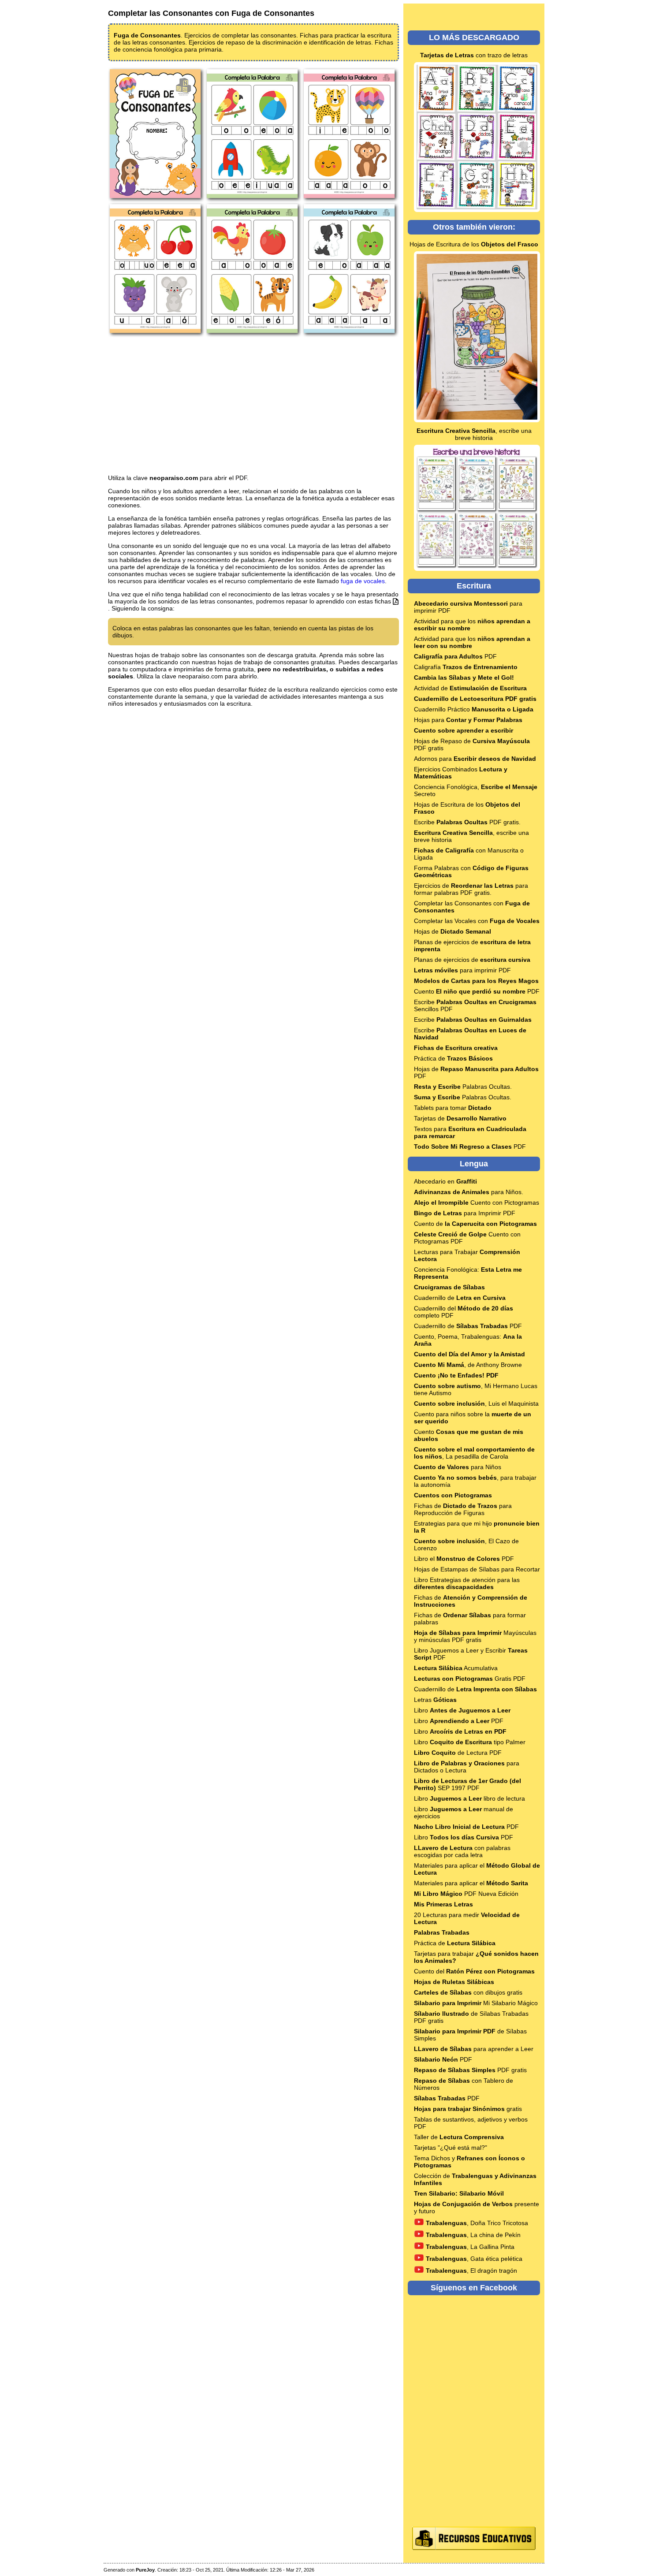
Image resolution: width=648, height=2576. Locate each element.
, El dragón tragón (471, 2271)
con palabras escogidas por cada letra (462, 1851)
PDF (455, 656)
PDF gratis (470, 2070)
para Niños (458, 1467)
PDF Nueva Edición (466, 1894)
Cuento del (474, 1971)
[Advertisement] (253, 406)
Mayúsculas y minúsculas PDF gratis (475, 1636)
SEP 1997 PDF (467, 1784)
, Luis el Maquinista (476, 1403)
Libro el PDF (464, 1559)
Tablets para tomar (453, 1108)
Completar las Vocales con (477, 921)
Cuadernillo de (460, 1298)
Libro (462, 1710)
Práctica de (453, 1058)
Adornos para (475, 759)
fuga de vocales (363, 581)
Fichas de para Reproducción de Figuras (463, 1509)
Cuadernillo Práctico (474, 709)
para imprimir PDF (462, 970)
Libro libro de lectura (469, 1798)
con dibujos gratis (468, 1992)
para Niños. (469, 1192)
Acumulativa (456, 1668)
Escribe (473, 1020)
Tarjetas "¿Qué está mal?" (451, 2148)
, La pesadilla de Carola (474, 1453)
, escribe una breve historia (474, 434)
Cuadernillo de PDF (468, 1326)
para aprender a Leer (474, 2049)
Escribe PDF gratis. (467, 822)
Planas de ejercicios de (472, 960)
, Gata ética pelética (474, 2259)
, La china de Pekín (473, 2235)
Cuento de (475, 1224)
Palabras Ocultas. (463, 1087)
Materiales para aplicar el (471, 1883)
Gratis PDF (470, 1679)
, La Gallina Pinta (470, 2247)
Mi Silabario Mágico (476, 2003)
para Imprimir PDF (465, 1213)
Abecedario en (445, 1181)
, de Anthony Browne (468, 1365)
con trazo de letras (474, 55)
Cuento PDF (477, 991)
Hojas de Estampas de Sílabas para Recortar (477, 1569)
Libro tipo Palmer (470, 1742)
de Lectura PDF (458, 1753)
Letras (435, 1700)
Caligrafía (466, 667)
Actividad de (470, 688)
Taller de (459, 2137)
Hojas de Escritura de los (474, 244)
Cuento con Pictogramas (477, 1202)
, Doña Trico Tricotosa (477, 2223)
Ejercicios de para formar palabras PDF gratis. (471, 889)
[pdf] (396, 601)
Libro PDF (459, 1721)
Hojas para (468, 720)
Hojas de (452, 931)
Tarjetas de (460, 1118)
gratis (468, 2109)
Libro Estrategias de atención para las (467, 1583)
